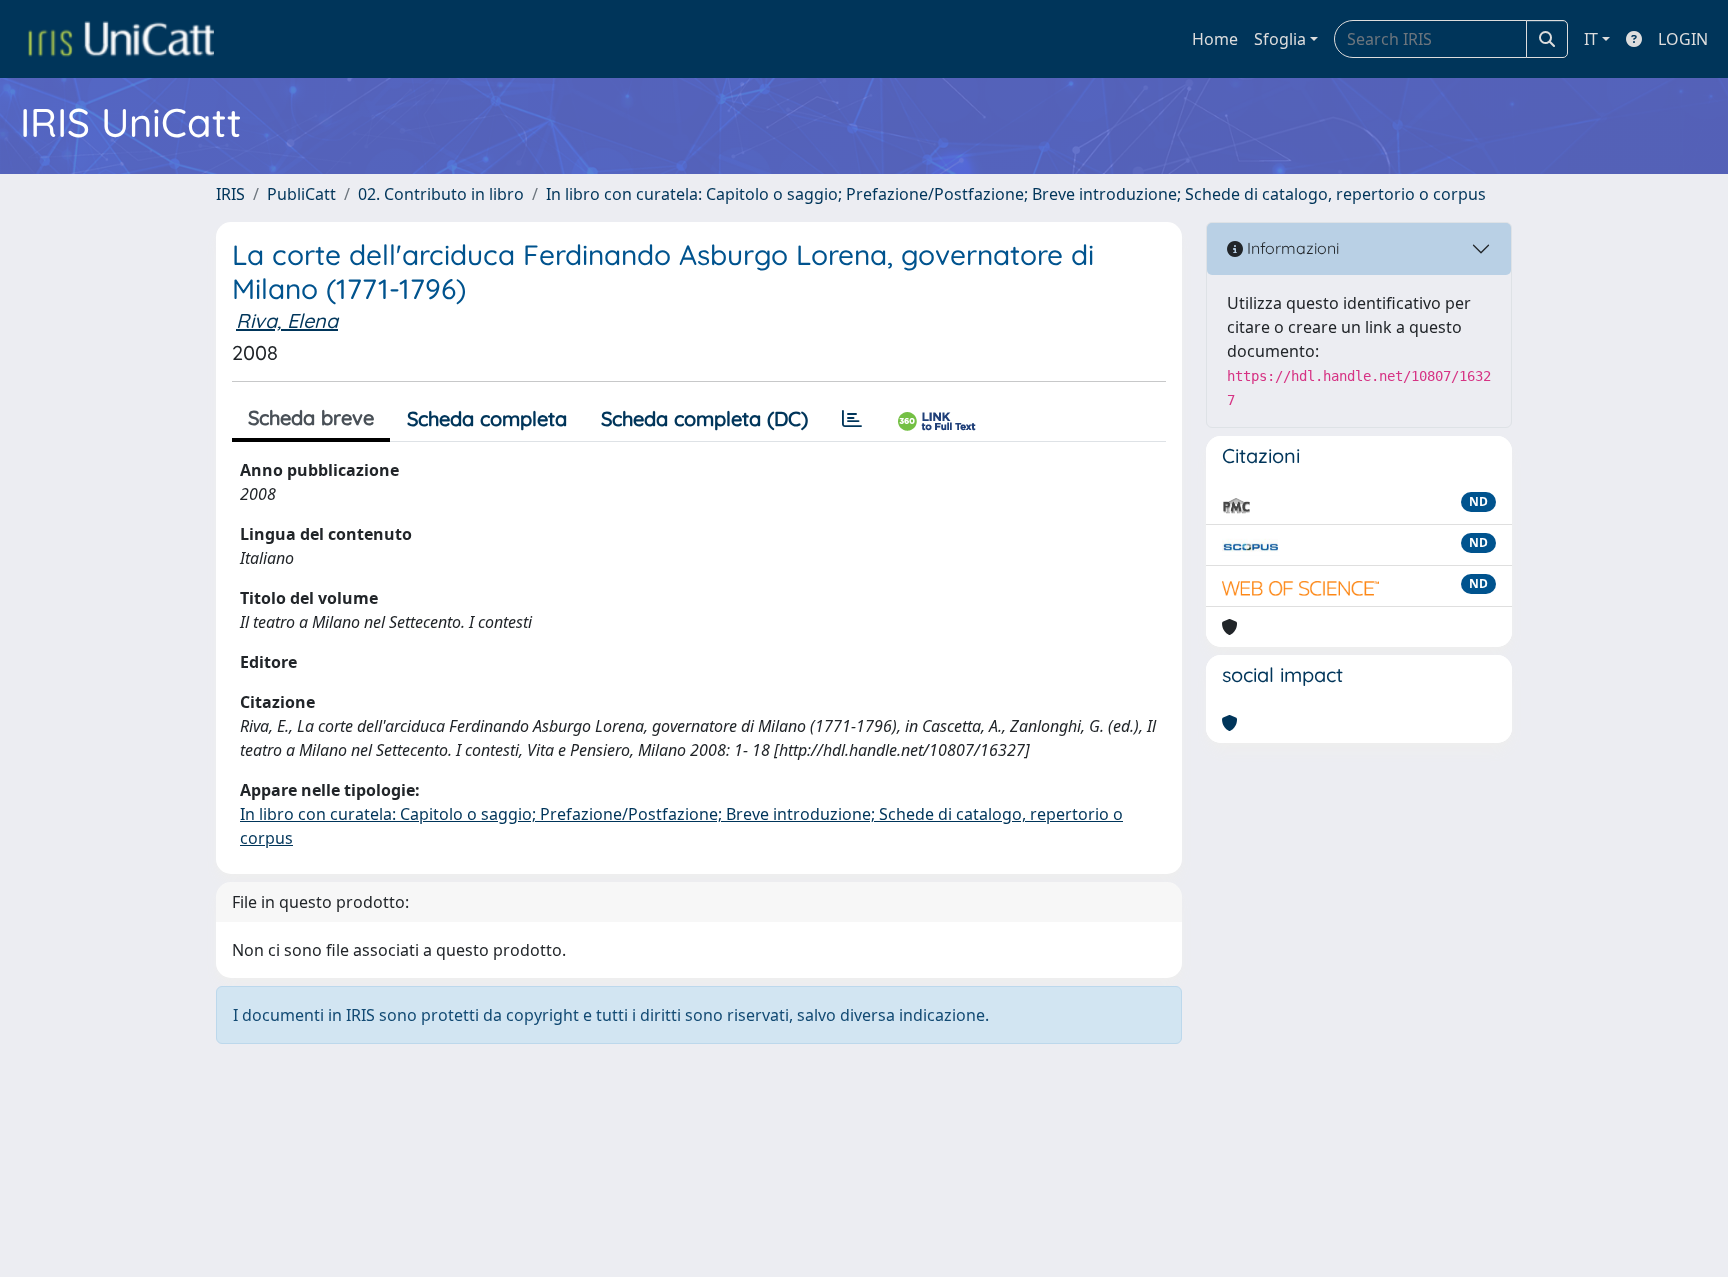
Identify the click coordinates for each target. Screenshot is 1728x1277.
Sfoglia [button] (1280, 39)
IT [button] (1591, 39)
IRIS (230, 194)
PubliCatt (301, 194)
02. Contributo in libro (441, 194)
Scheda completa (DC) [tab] (704, 418)
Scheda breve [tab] (311, 417)
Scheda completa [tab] (487, 418)
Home (1215, 39)
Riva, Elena (287, 320)
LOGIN (1683, 39)
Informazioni (1291, 248)
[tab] (852, 419)
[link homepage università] (121, 39)
